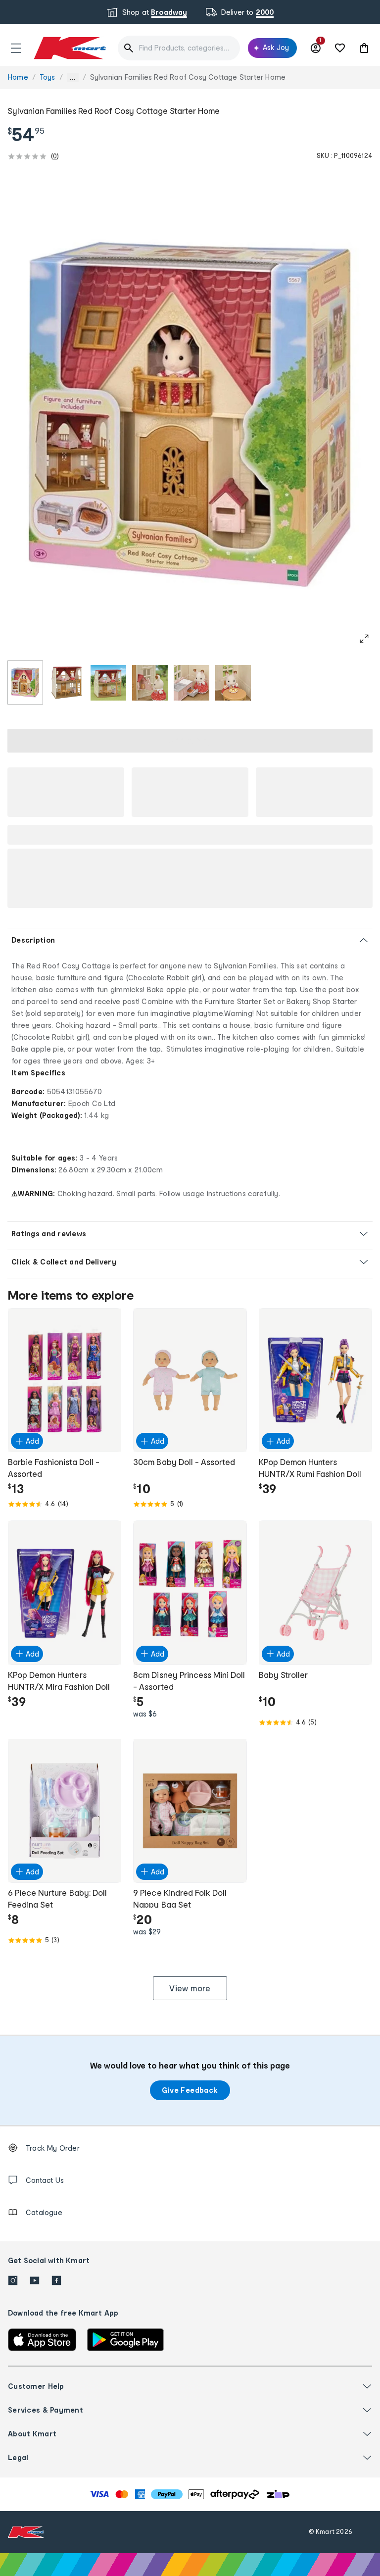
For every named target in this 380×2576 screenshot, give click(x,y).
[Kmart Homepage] (69, 48)
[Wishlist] (340, 48)
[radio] (25, 682)
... (73, 77)
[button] (16, 48)
